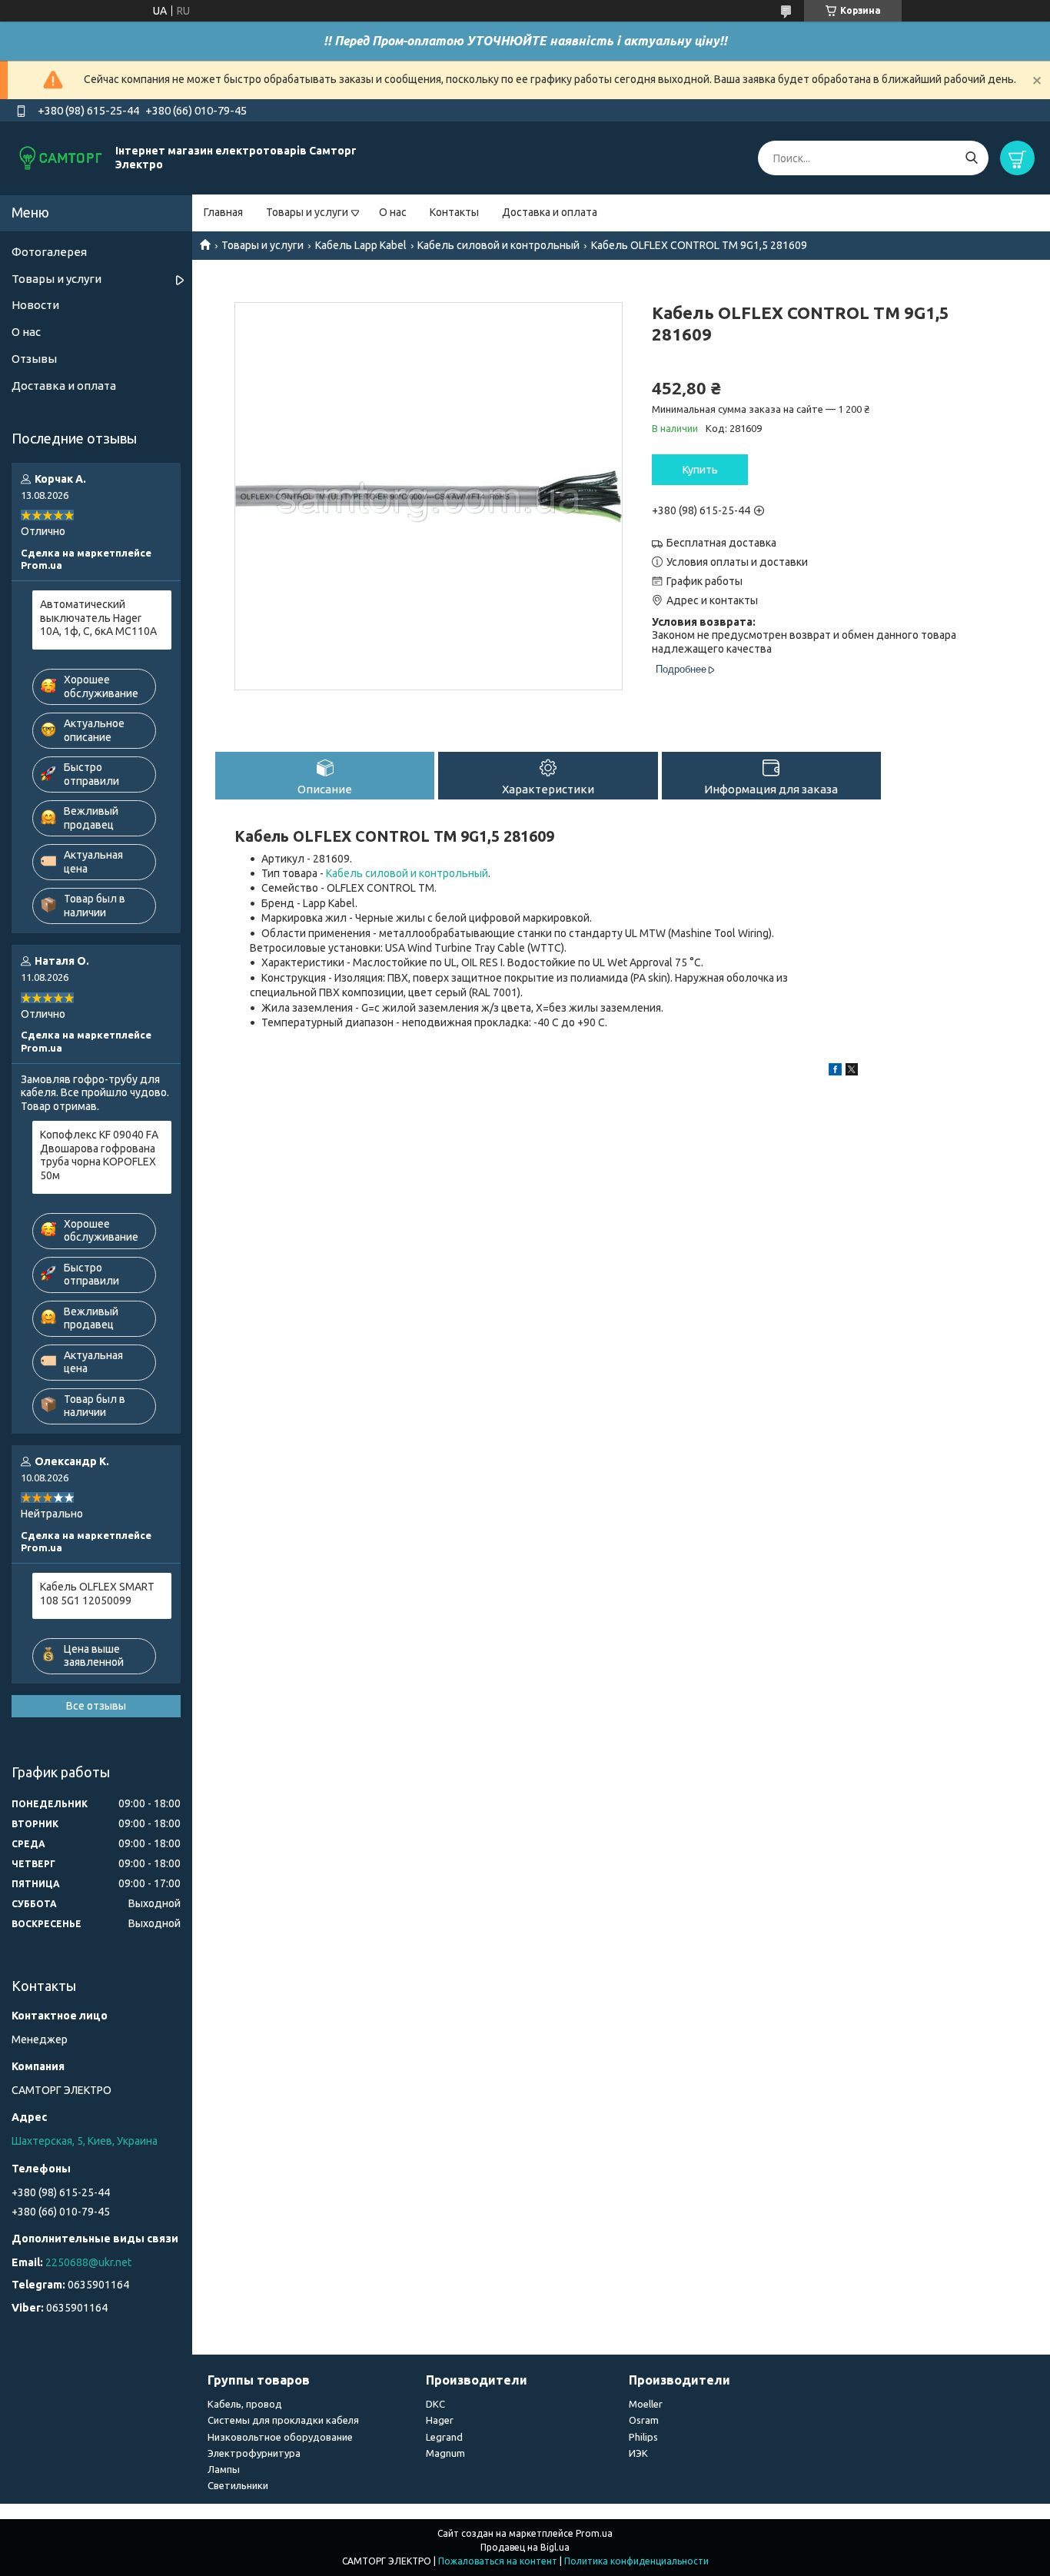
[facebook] (835, 1072)
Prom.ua (594, 2533)
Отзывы (34, 359)
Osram (644, 2420)
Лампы (224, 2469)
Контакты (454, 212)
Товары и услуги (307, 212)
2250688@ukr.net (88, 2262)
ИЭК (638, 2453)
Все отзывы (96, 1706)
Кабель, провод (245, 2404)
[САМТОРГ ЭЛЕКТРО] (61, 158)
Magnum (445, 2453)
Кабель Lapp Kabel (361, 245)
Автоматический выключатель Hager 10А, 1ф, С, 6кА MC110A (98, 618)
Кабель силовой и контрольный (498, 245)
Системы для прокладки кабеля (283, 2420)
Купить (700, 470)
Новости (35, 305)
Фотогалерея (49, 252)
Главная (223, 212)
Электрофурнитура (254, 2453)
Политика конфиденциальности (636, 2561)
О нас (393, 212)
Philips (643, 2437)
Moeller (646, 2404)
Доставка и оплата (550, 212)
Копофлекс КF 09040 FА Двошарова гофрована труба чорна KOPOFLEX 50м (99, 1155)
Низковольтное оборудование (280, 2437)
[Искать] (971, 158)
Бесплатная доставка (721, 543)
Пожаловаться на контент (498, 2561)
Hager (440, 2420)
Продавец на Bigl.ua (525, 2547)
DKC (435, 2404)
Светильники (238, 2485)
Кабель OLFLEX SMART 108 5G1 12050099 (97, 1594)
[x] (852, 1072)
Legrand (444, 2437)
